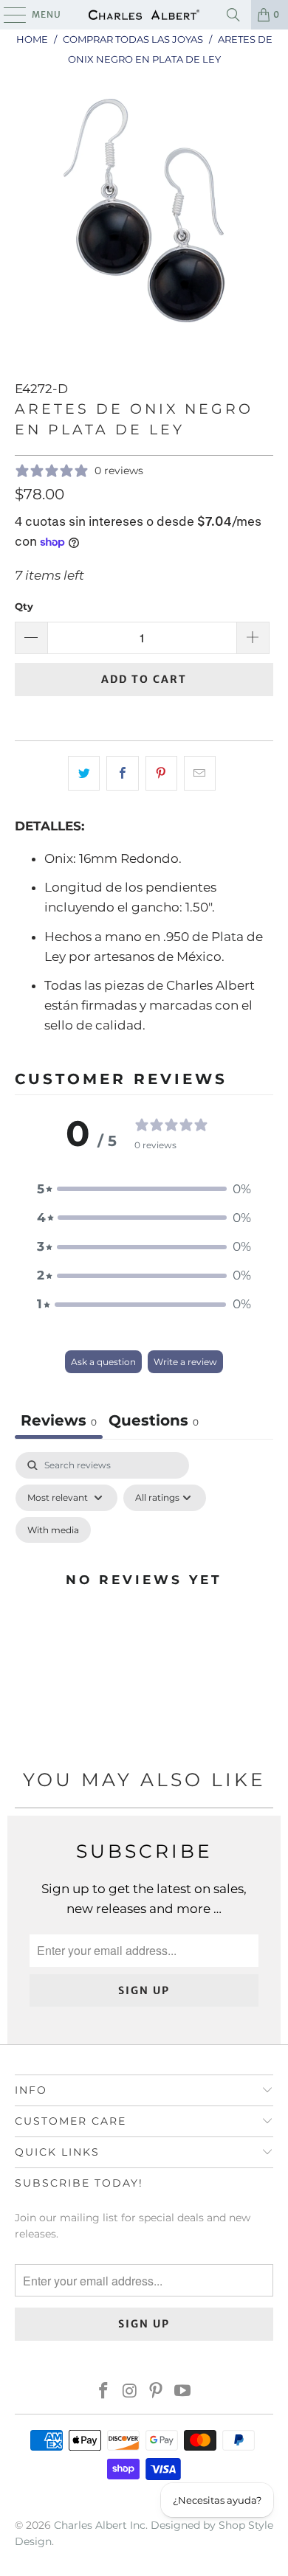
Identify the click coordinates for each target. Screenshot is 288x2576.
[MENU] (8, 15)
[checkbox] (53, 1530)
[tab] (154, 1422)
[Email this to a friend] (200, 773)
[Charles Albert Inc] (144, 15)
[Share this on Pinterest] (161, 773)
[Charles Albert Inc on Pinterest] (157, 2392)
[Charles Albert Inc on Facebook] (104, 2392)
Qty (24, 606)
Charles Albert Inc (100, 2525)
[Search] (233, 15)
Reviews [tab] (59, 1420)
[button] (144, 1189)
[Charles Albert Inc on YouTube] (183, 2392)
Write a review (185, 1362)
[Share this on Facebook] (122, 773)
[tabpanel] (144, 1597)
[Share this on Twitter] (84, 773)
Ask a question (103, 1362)
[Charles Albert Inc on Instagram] (130, 2392)
